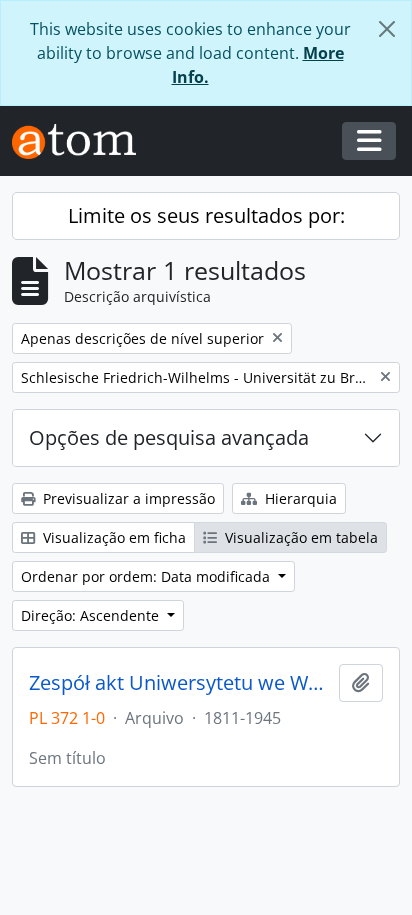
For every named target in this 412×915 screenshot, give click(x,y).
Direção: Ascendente (92, 615)
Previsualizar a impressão (127, 498)
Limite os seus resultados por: (206, 215)
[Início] (82, 141)
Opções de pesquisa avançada (169, 437)
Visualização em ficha (112, 537)
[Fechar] (387, 29)
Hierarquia (299, 498)
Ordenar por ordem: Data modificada (147, 576)
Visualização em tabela (299, 537)
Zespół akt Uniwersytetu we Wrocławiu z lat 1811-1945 (180, 683)
